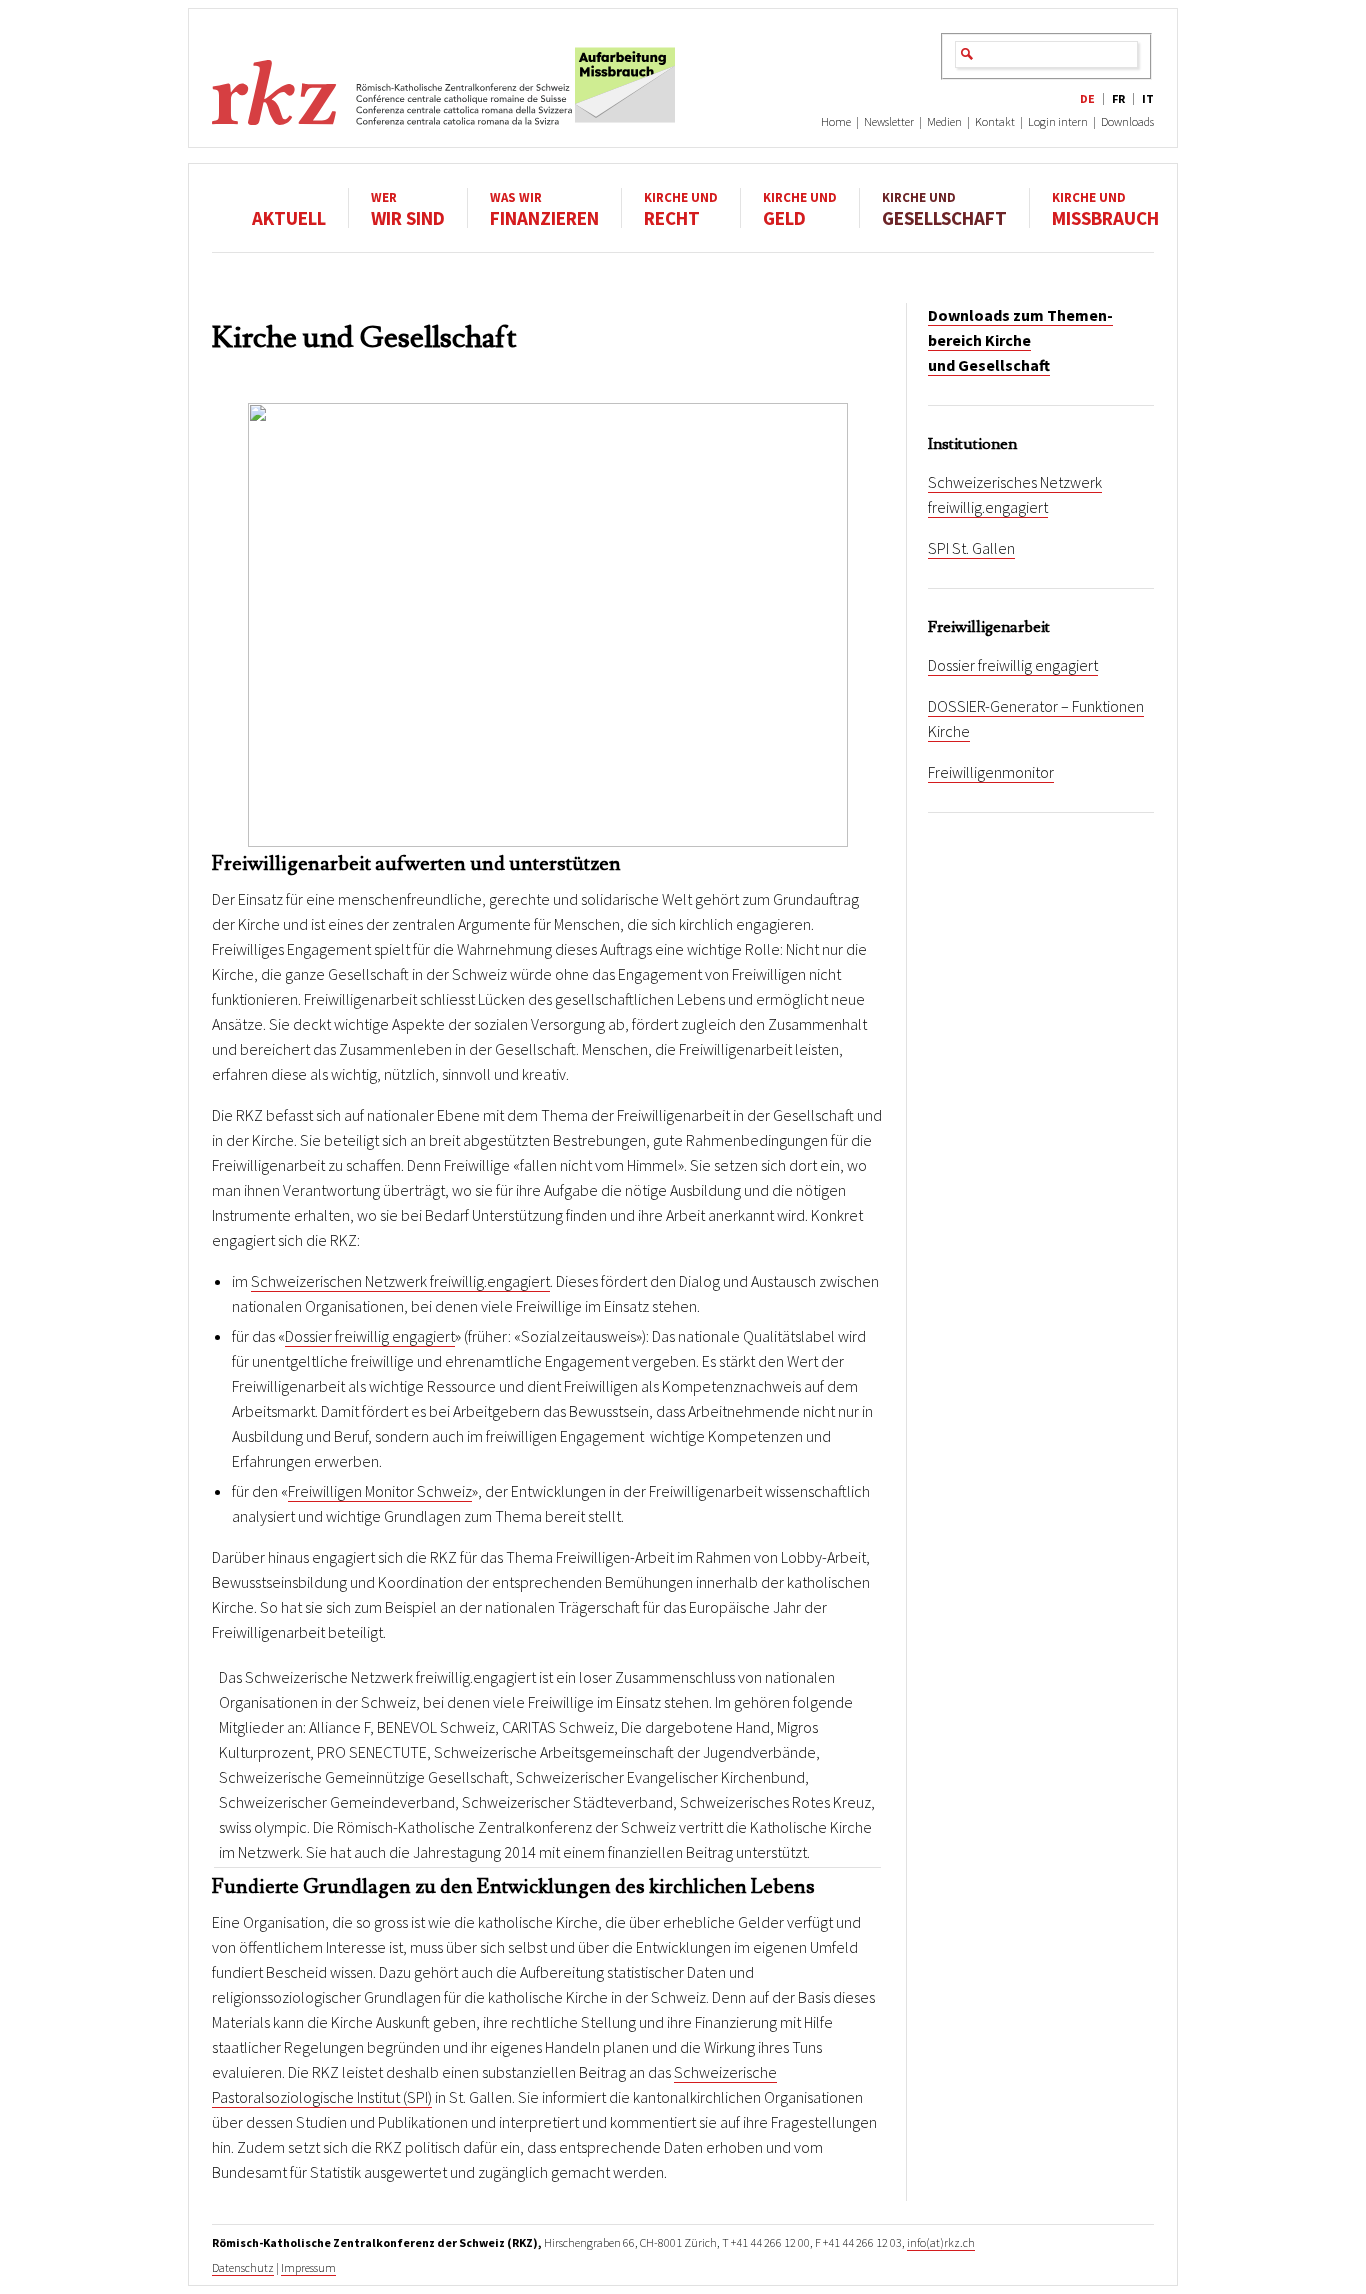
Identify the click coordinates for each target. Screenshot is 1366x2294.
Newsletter (889, 121)
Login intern (1058, 121)
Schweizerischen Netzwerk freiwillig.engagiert (400, 1281)
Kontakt (995, 121)
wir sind (408, 208)
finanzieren (544, 208)
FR (1118, 98)
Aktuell (289, 217)
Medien (944, 121)
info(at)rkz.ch (941, 2242)
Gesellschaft (944, 208)
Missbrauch (1105, 208)
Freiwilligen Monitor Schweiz (380, 1491)
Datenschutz (243, 2267)
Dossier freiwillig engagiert (370, 1336)
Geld (800, 208)
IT (1148, 98)
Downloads (1127, 121)
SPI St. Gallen (971, 548)
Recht (681, 208)
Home (836, 121)
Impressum (308, 2267)
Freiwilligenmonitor (991, 772)
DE (1087, 98)
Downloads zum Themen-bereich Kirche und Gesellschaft (1020, 340)
